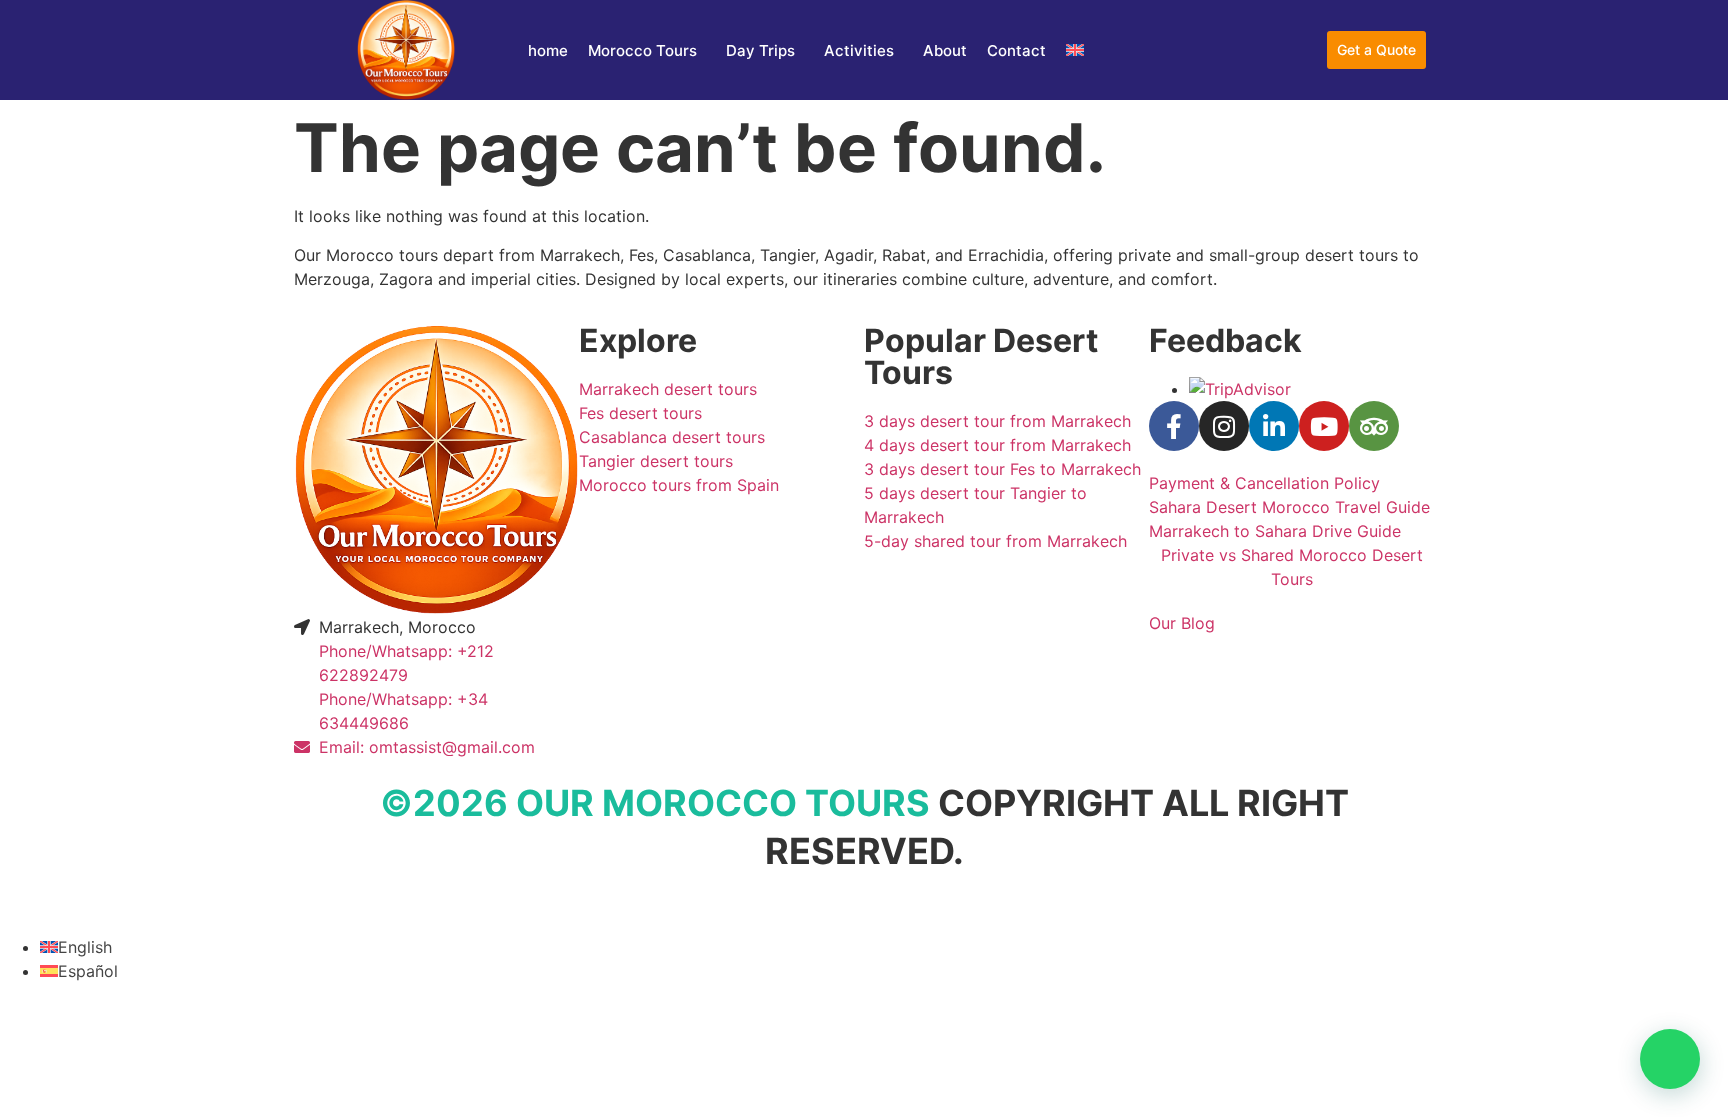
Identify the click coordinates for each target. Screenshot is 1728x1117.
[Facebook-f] (1174, 426)
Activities (859, 50)
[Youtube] (1324, 426)
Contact (1016, 50)
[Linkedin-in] (1274, 426)
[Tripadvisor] (1374, 426)
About (945, 50)
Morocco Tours (642, 50)
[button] (1670, 1059)
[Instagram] (1224, 426)
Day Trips (760, 50)
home (548, 50)
